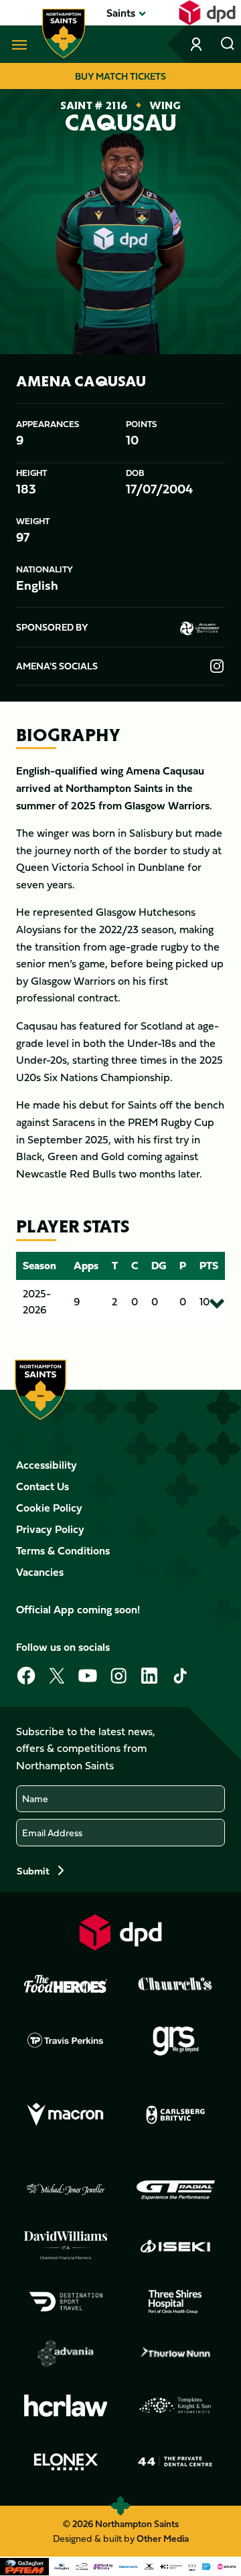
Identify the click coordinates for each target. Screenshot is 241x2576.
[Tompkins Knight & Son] (175, 2405)
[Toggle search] (228, 44)
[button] (121, 13)
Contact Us (43, 1486)
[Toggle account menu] (197, 44)
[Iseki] (175, 2246)
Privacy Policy (50, 1529)
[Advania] (66, 2354)
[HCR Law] (66, 2406)
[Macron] (66, 2115)
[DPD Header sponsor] (207, 13)
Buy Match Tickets (120, 76)
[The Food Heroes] (66, 1984)
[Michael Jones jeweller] (66, 2190)
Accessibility (47, 1465)
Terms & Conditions (63, 1550)
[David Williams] (66, 2245)
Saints (121, 13)
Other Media (163, 2538)
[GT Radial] (175, 2190)
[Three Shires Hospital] (175, 2302)
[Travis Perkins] (66, 2040)
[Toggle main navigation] (17, 44)
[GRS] (175, 2040)
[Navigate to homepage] (64, 33)
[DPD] (120, 1932)
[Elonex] (66, 2462)
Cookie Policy (49, 1508)
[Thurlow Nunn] (175, 2354)
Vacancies (40, 1572)
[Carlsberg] (175, 2115)
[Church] (175, 1984)
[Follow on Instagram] (217, 666)
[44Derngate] (175, 2462)
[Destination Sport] (66, 2302)
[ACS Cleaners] (200, 627)
